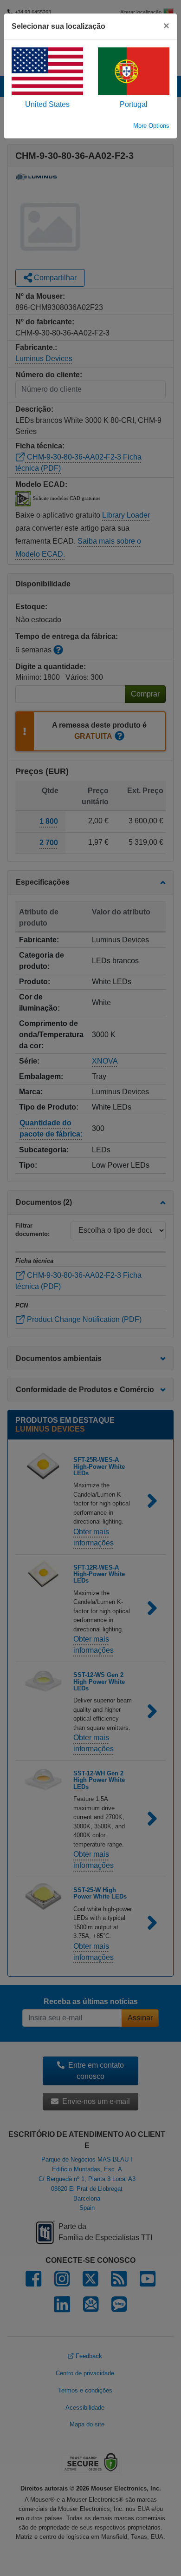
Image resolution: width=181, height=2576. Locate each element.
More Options (151, 126)
